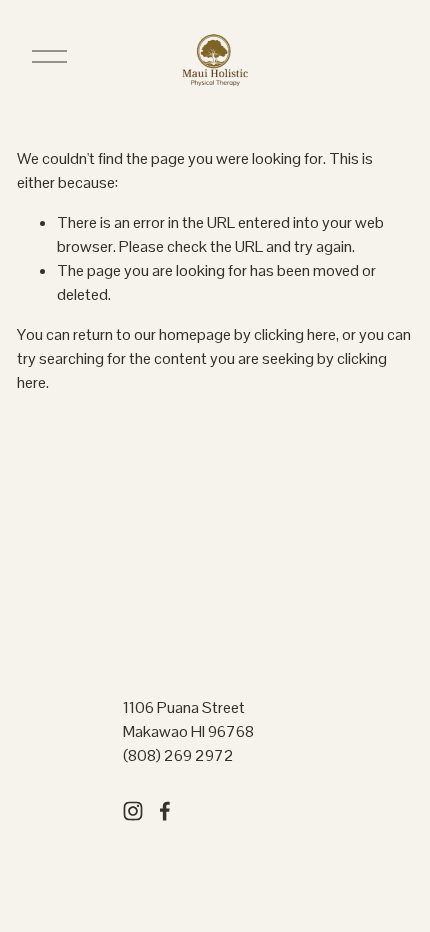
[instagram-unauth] (133, 811)
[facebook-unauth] (165, 811)
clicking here (295, 334)
